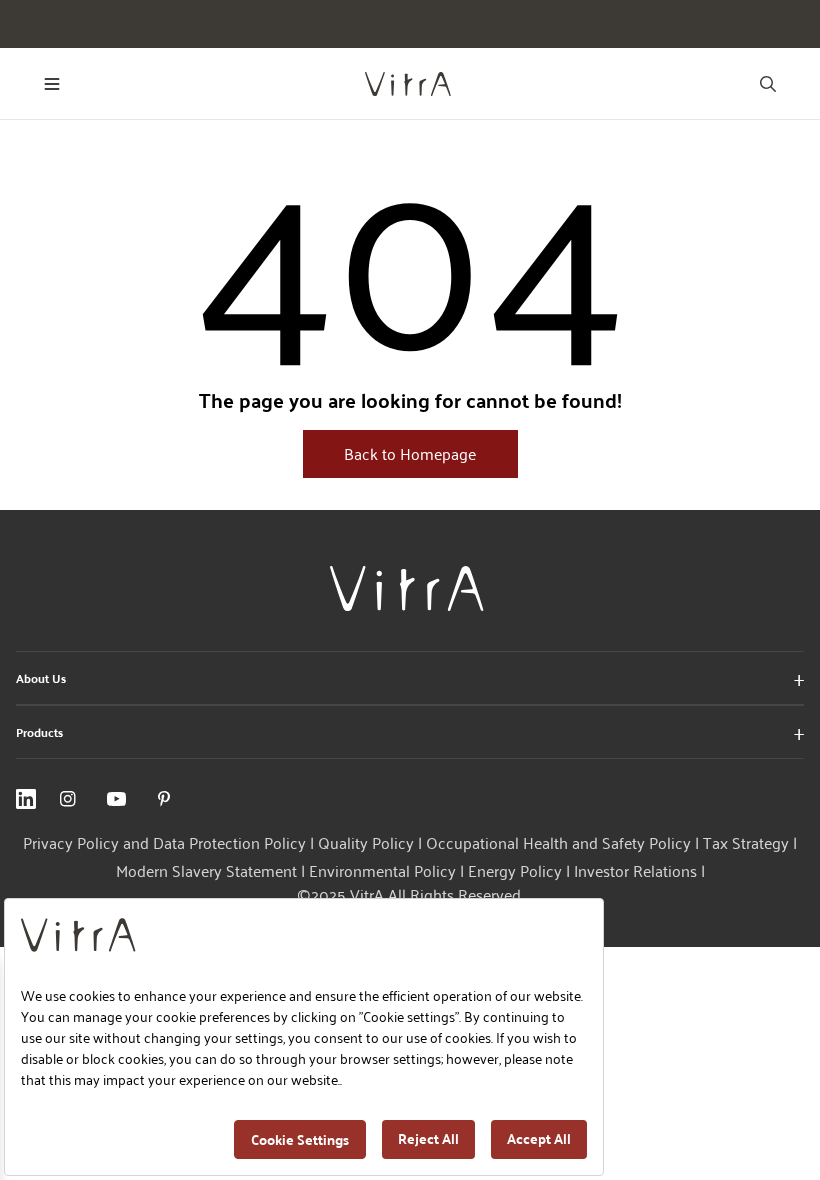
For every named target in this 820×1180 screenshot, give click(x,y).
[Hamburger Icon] (52, 84)
